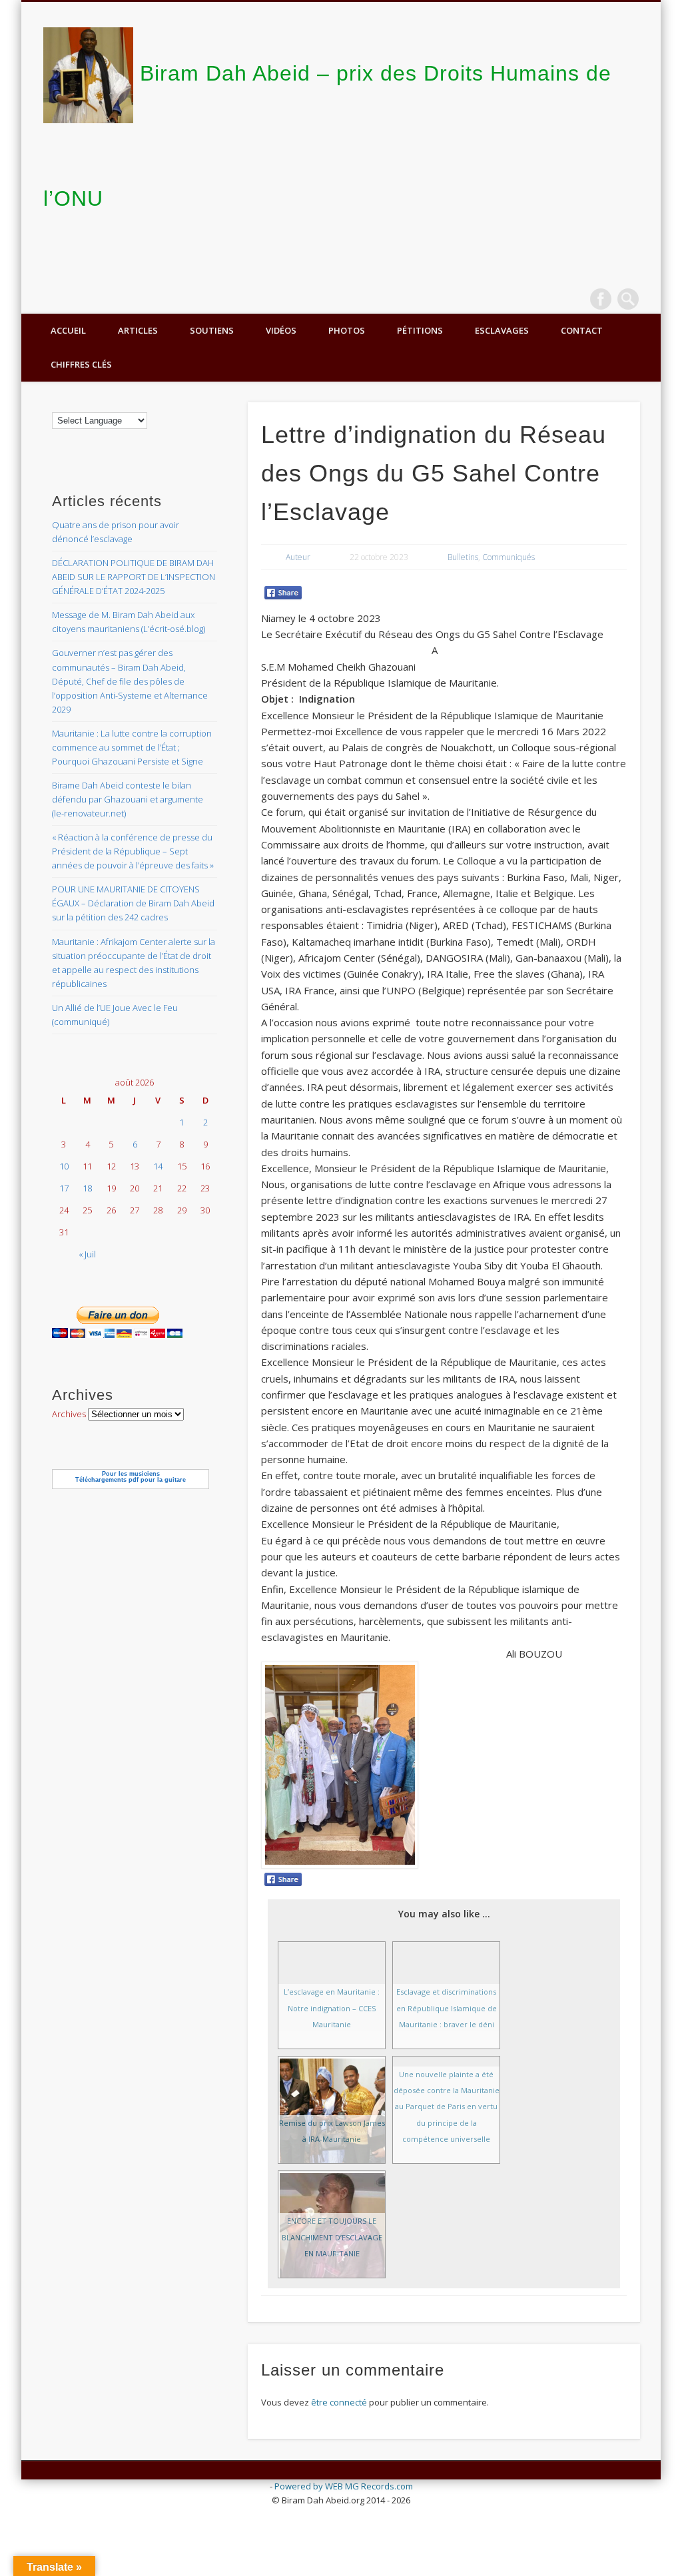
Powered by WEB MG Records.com (344, 2486)
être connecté (339, 2402)
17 (64, 1188)
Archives (69, 1414)
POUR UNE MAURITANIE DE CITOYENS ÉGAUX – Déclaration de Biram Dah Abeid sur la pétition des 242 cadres (133, 903)
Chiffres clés (81, 364)
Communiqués (509, 557)
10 (64, 1166)
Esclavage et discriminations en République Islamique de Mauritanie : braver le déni (447, 2008)
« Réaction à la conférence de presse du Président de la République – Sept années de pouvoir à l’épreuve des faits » (133, 851)
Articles (138, 330)
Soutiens (212, 330)
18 (87, 1188)
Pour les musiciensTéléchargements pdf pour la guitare (131, 1477)
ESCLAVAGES (502, 330)
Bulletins (463, 557)
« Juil (87, 1254)
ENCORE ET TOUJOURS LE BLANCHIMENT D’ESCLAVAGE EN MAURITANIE (332, 2237)
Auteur (298, 557)
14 (158, 1166)
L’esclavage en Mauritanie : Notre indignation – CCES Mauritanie (332, 2008)
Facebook (601, 299)
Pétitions (420, 330)
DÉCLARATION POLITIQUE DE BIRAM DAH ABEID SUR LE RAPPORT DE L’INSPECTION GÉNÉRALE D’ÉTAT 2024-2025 (134, 577)
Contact (582, 330)
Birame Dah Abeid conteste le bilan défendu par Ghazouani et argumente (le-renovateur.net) (128, 799)
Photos (347, 330)
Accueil (68, 330)
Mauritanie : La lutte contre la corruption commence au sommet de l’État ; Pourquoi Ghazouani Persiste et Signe (132, 747)
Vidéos (281, 330)
